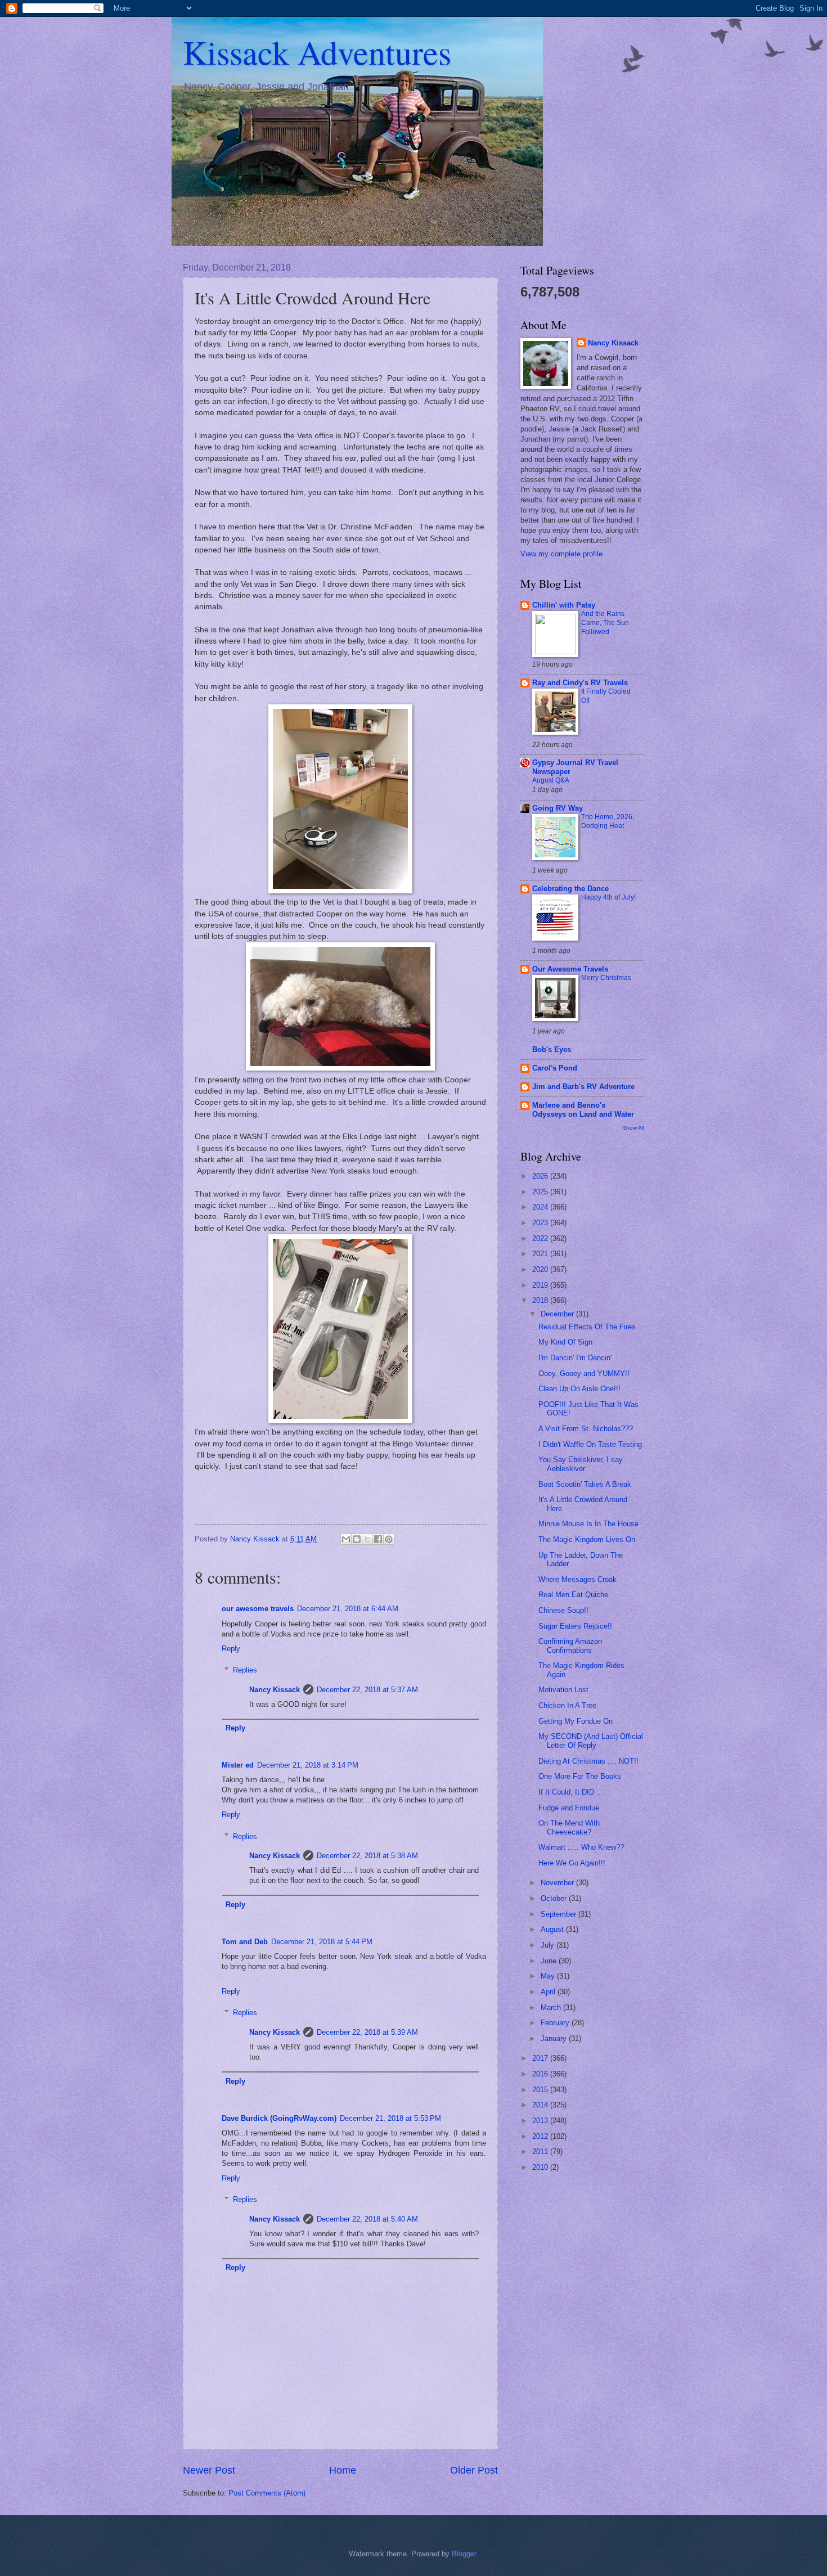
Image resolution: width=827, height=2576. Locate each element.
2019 (541, 1285)
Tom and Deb (245, 1942)
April (549, 1992)
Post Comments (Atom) (267, 2493)
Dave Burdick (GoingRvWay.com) (279, 2118)
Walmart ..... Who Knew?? (581, 1847)
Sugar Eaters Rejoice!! (575, 1626)
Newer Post (209, 2470)
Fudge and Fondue (569, 1808)
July (549, 1945)
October (555, 1898)
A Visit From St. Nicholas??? (586, 1429)
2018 (541, 1300)
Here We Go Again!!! (572, 1863)
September (559, 1914)
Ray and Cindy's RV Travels (580, 683)
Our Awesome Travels (570, 969)
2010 (541, 2167)
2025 (541, 1192)
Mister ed (238, 1765)
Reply (231, 1649)
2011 (541, 2152)
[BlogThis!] (357, 1539)
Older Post (474, 2470)
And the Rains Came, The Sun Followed (605, 623)
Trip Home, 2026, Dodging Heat (608, 821)
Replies (245, 1670)
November (558, 1883)
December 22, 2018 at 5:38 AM (367, 1856)
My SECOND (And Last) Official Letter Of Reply (591, 1741)
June (550, 1961)
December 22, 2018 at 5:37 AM (367, 1690)
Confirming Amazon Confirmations (570, 1646)
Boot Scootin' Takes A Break (585, 1484)
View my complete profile (561, 554)
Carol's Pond (555, 1068)
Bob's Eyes (552, 1049)
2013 (541, 2121)
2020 (541, 1269)
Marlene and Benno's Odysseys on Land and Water (583, 1110)
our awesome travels (258, 1609)
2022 (541, 1238)
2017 (541, 2058)
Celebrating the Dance (570, 889)
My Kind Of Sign (565, 1342)
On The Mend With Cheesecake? (569, 1827)
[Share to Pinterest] (389, 1539)
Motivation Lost (563, 1690)
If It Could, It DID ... (571, 1792)
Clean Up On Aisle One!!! (579, 1389)
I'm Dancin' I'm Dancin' (575, 1358)
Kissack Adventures (317, 52)
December (558, 1314)
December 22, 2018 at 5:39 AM (367, 2032)
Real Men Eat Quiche (573, 1595)
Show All (633, 1128)
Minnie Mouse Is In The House (588, 1524)
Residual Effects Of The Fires (587, 1327)
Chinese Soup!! (563, 1610)
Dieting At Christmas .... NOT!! (588, 1761)
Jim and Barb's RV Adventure (583, 1087)
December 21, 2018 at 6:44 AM (348, 1609)
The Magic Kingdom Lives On (587, 1539)
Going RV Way (558, 808)
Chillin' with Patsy (564, 605)
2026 (541, 1176)
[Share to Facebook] (378, 1539)
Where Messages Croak (577, 1579)
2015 (541, 2090)
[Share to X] (367, 1539)
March (552, 2008)
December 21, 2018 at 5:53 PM (390, 2118)
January (555, 2038)
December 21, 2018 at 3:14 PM (308, 1765)
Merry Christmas (606, 978)
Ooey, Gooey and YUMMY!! (584, 1374)
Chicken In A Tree (567, 1705)
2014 (541, 2105)
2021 (541, 1254)
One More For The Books (580, 1776)
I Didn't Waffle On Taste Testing (590, 1444)
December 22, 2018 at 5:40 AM (367, 2219)
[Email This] (346, 1539)
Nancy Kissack (275, 1690)
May (549, 1976)
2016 (541, 2074)
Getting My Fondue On (576, 1721)
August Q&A (551, 780)
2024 (541, 1207)
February (556, 2023)
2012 (541, 2136)
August (553, 1929)
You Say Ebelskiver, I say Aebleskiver (581, 1464)
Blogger (464, 2554)
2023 (541, 1223)
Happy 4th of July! (608, 897)
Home (343, 2470)
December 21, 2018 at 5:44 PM (322, 1942)
